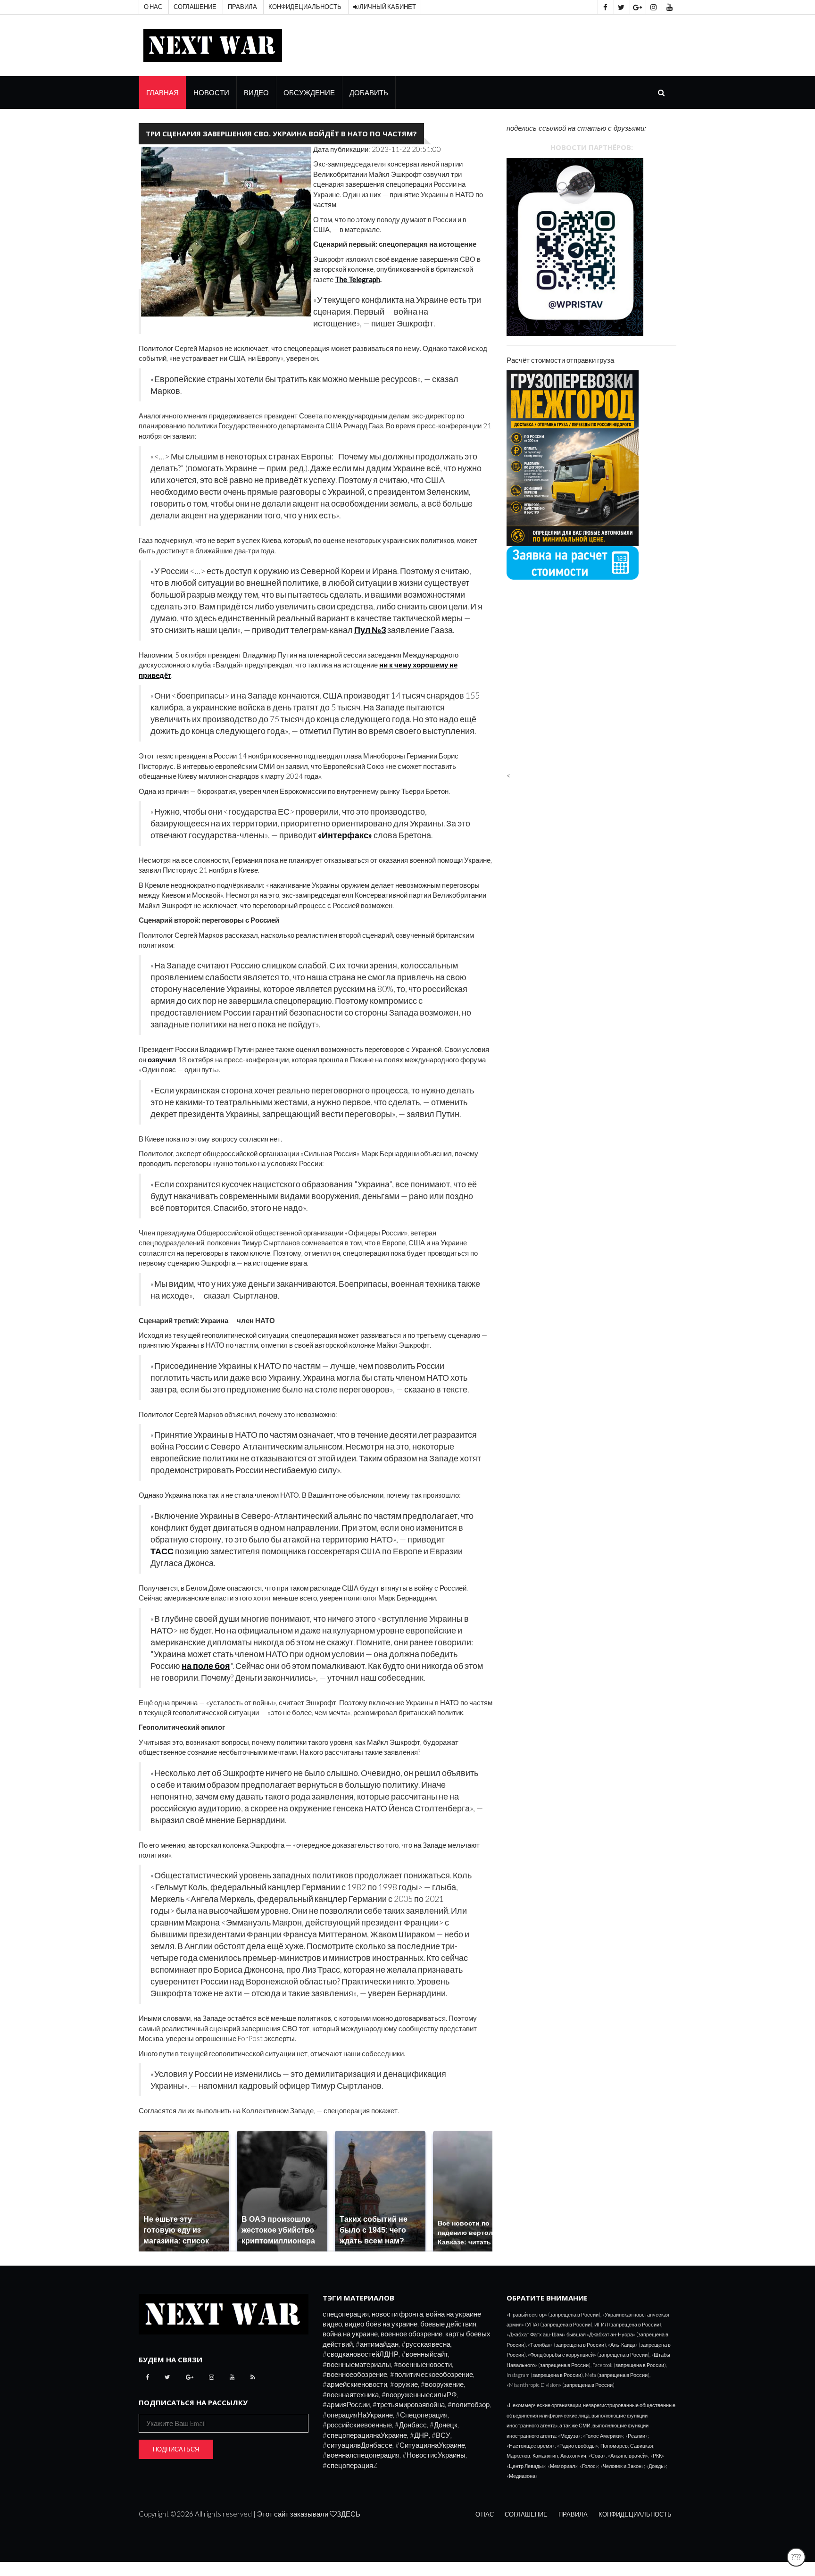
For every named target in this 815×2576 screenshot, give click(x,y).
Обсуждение (309, 92)
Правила (242, 7)
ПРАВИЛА (573, 2514)
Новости (211, 92)
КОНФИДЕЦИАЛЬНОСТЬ (635, 2514)
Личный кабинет (387, 7)
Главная (162, 92)
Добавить (369, 92)
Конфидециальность (305, 7)
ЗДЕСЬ (349, 2514)
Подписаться (176, 2449)
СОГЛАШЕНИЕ (526, 2514)
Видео (256, 92)
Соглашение (195, 7)
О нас (153, 7)
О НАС (485, 2514)
